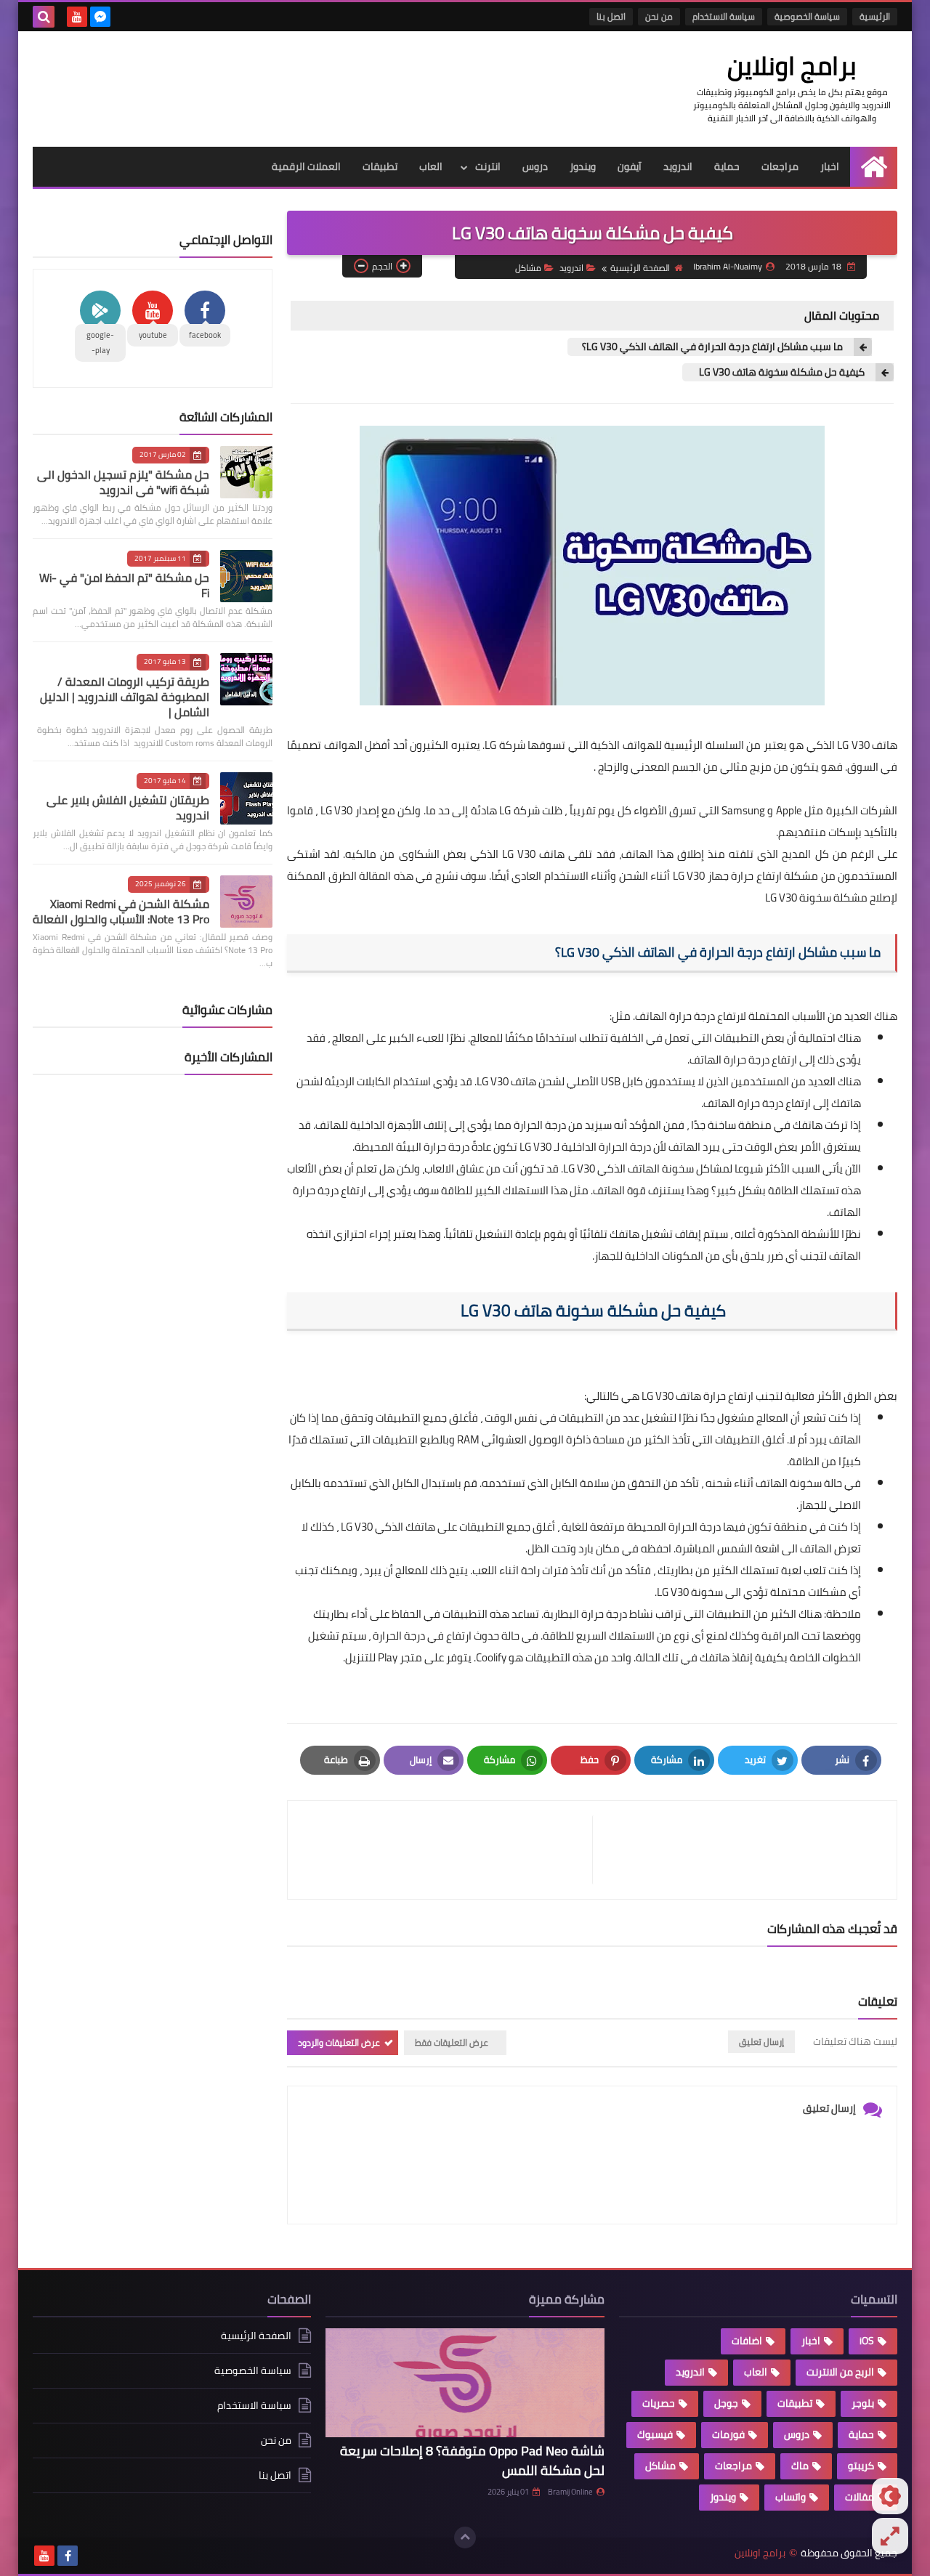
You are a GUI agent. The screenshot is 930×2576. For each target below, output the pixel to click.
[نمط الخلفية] (890, 2536)
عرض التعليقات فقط (452, 2042)
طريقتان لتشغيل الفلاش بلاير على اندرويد (128, 807)
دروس (535, 166)
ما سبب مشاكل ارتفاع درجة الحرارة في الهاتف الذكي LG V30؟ (712, 347)
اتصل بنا (611, 16)
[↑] (465, 2537)
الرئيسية (875, 16)
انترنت (488, 166)
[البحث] (44, 17)
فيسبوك (655, 2434)
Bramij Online (570, 2492)
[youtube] (77, 17)
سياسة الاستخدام (724, 16)
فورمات (728, 2434)
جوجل (726, 2403)
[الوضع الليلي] (890, 2496)
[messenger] (100, 17)
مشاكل (528, 268)
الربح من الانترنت (840, 2372)
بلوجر (863, 2403)
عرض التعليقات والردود (339, 2042)
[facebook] (68, 2556)
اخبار (830, 166)
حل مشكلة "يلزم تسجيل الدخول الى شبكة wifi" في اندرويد (123, 482)
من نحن (659, 16)
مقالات (860, 2497)
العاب (431, 166)
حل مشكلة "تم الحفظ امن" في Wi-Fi (124, 585)
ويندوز (583, 166)
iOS (867, 2341)
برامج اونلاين (792, 65)
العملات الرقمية (306, 166)
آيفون (630, 166)
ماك (800, 2466)
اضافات (747, 2341)
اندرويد (678, 166)
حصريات (659, 2403)
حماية (727, 166)
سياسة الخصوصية (807, 16)
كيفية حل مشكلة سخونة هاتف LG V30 (781, 372)
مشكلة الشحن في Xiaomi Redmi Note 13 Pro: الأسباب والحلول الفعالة (121, 911)
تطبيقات (380, 166)
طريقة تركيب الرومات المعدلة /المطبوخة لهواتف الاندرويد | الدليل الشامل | (125, 697)
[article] (447, 1850)
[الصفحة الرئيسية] (874, 167)
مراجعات (780, 166)
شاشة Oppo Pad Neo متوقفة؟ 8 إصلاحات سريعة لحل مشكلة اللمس (472, 2460)
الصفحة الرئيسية (640, 268)
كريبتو (861, 2466)
